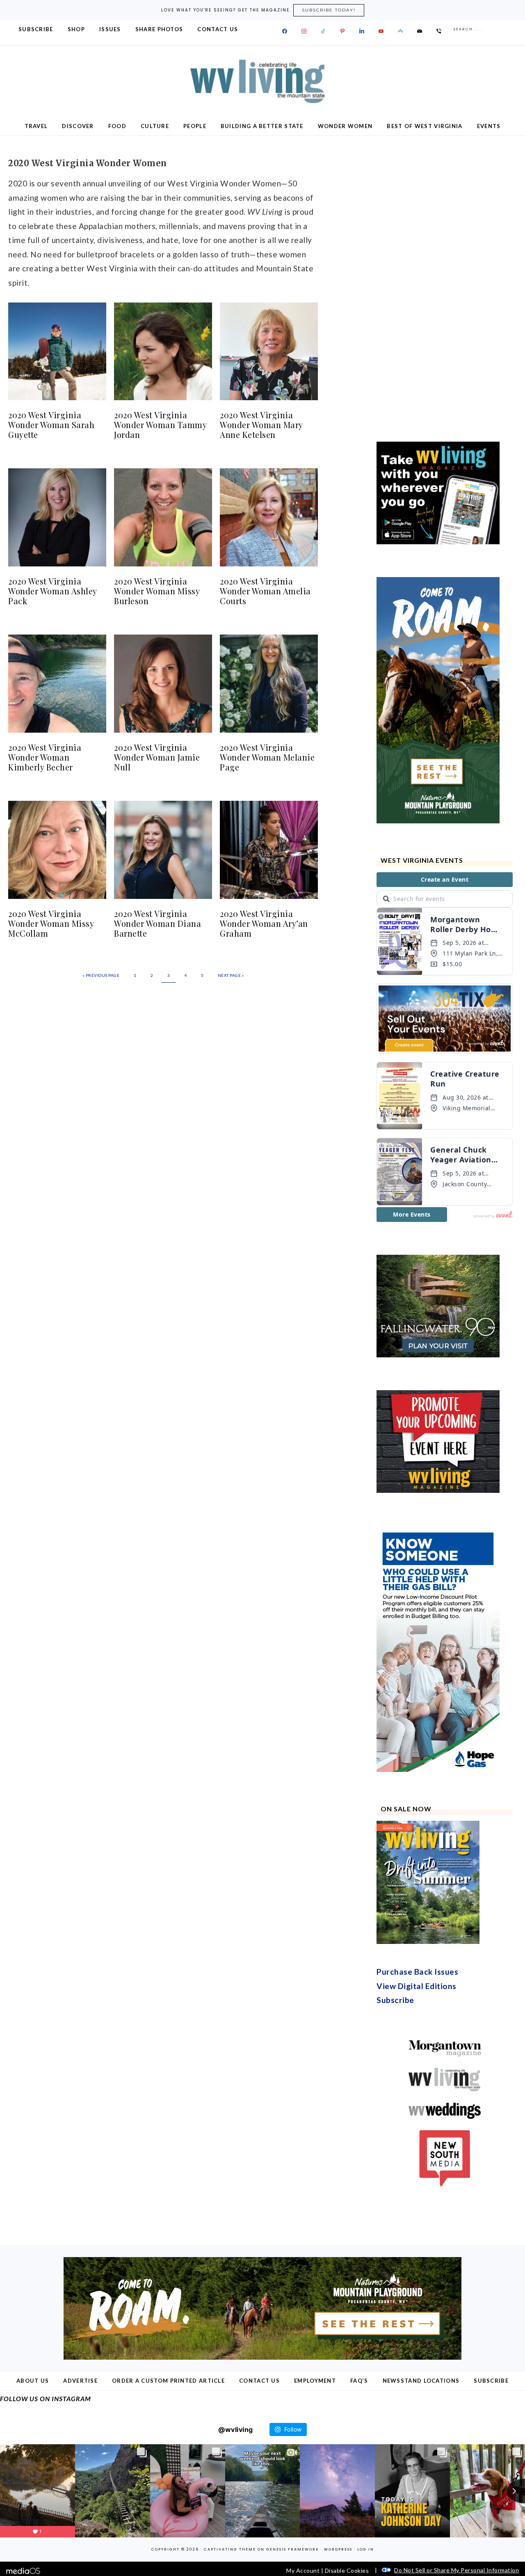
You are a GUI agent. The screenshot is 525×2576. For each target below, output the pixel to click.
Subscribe (395, 2000)
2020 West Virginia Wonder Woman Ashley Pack (52, 591)
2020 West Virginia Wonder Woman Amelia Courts (265, 591)
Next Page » (231, 975)
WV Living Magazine (262, 81)
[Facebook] (285, 31)
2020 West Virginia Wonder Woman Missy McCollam (51, 923)
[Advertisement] (438, 286)
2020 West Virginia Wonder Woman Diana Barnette (157, 923)
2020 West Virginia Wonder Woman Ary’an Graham (264, 923)
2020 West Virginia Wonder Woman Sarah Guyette (51, 425)
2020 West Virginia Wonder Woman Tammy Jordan (160, 425)
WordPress (338, 2549)
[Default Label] (323, 31)
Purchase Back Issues (417, 1972)
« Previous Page (101, 975)
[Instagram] (304, 31)
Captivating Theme (230, 2549)
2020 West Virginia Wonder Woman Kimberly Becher (45, 757)
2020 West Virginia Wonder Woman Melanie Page (267, 757)
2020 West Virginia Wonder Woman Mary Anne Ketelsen (261, 425)
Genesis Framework (293, 2549)
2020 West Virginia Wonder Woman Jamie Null (157, 757)
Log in (366, 2549)
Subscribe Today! (329, 10)
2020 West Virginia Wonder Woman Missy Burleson (157, 591)
